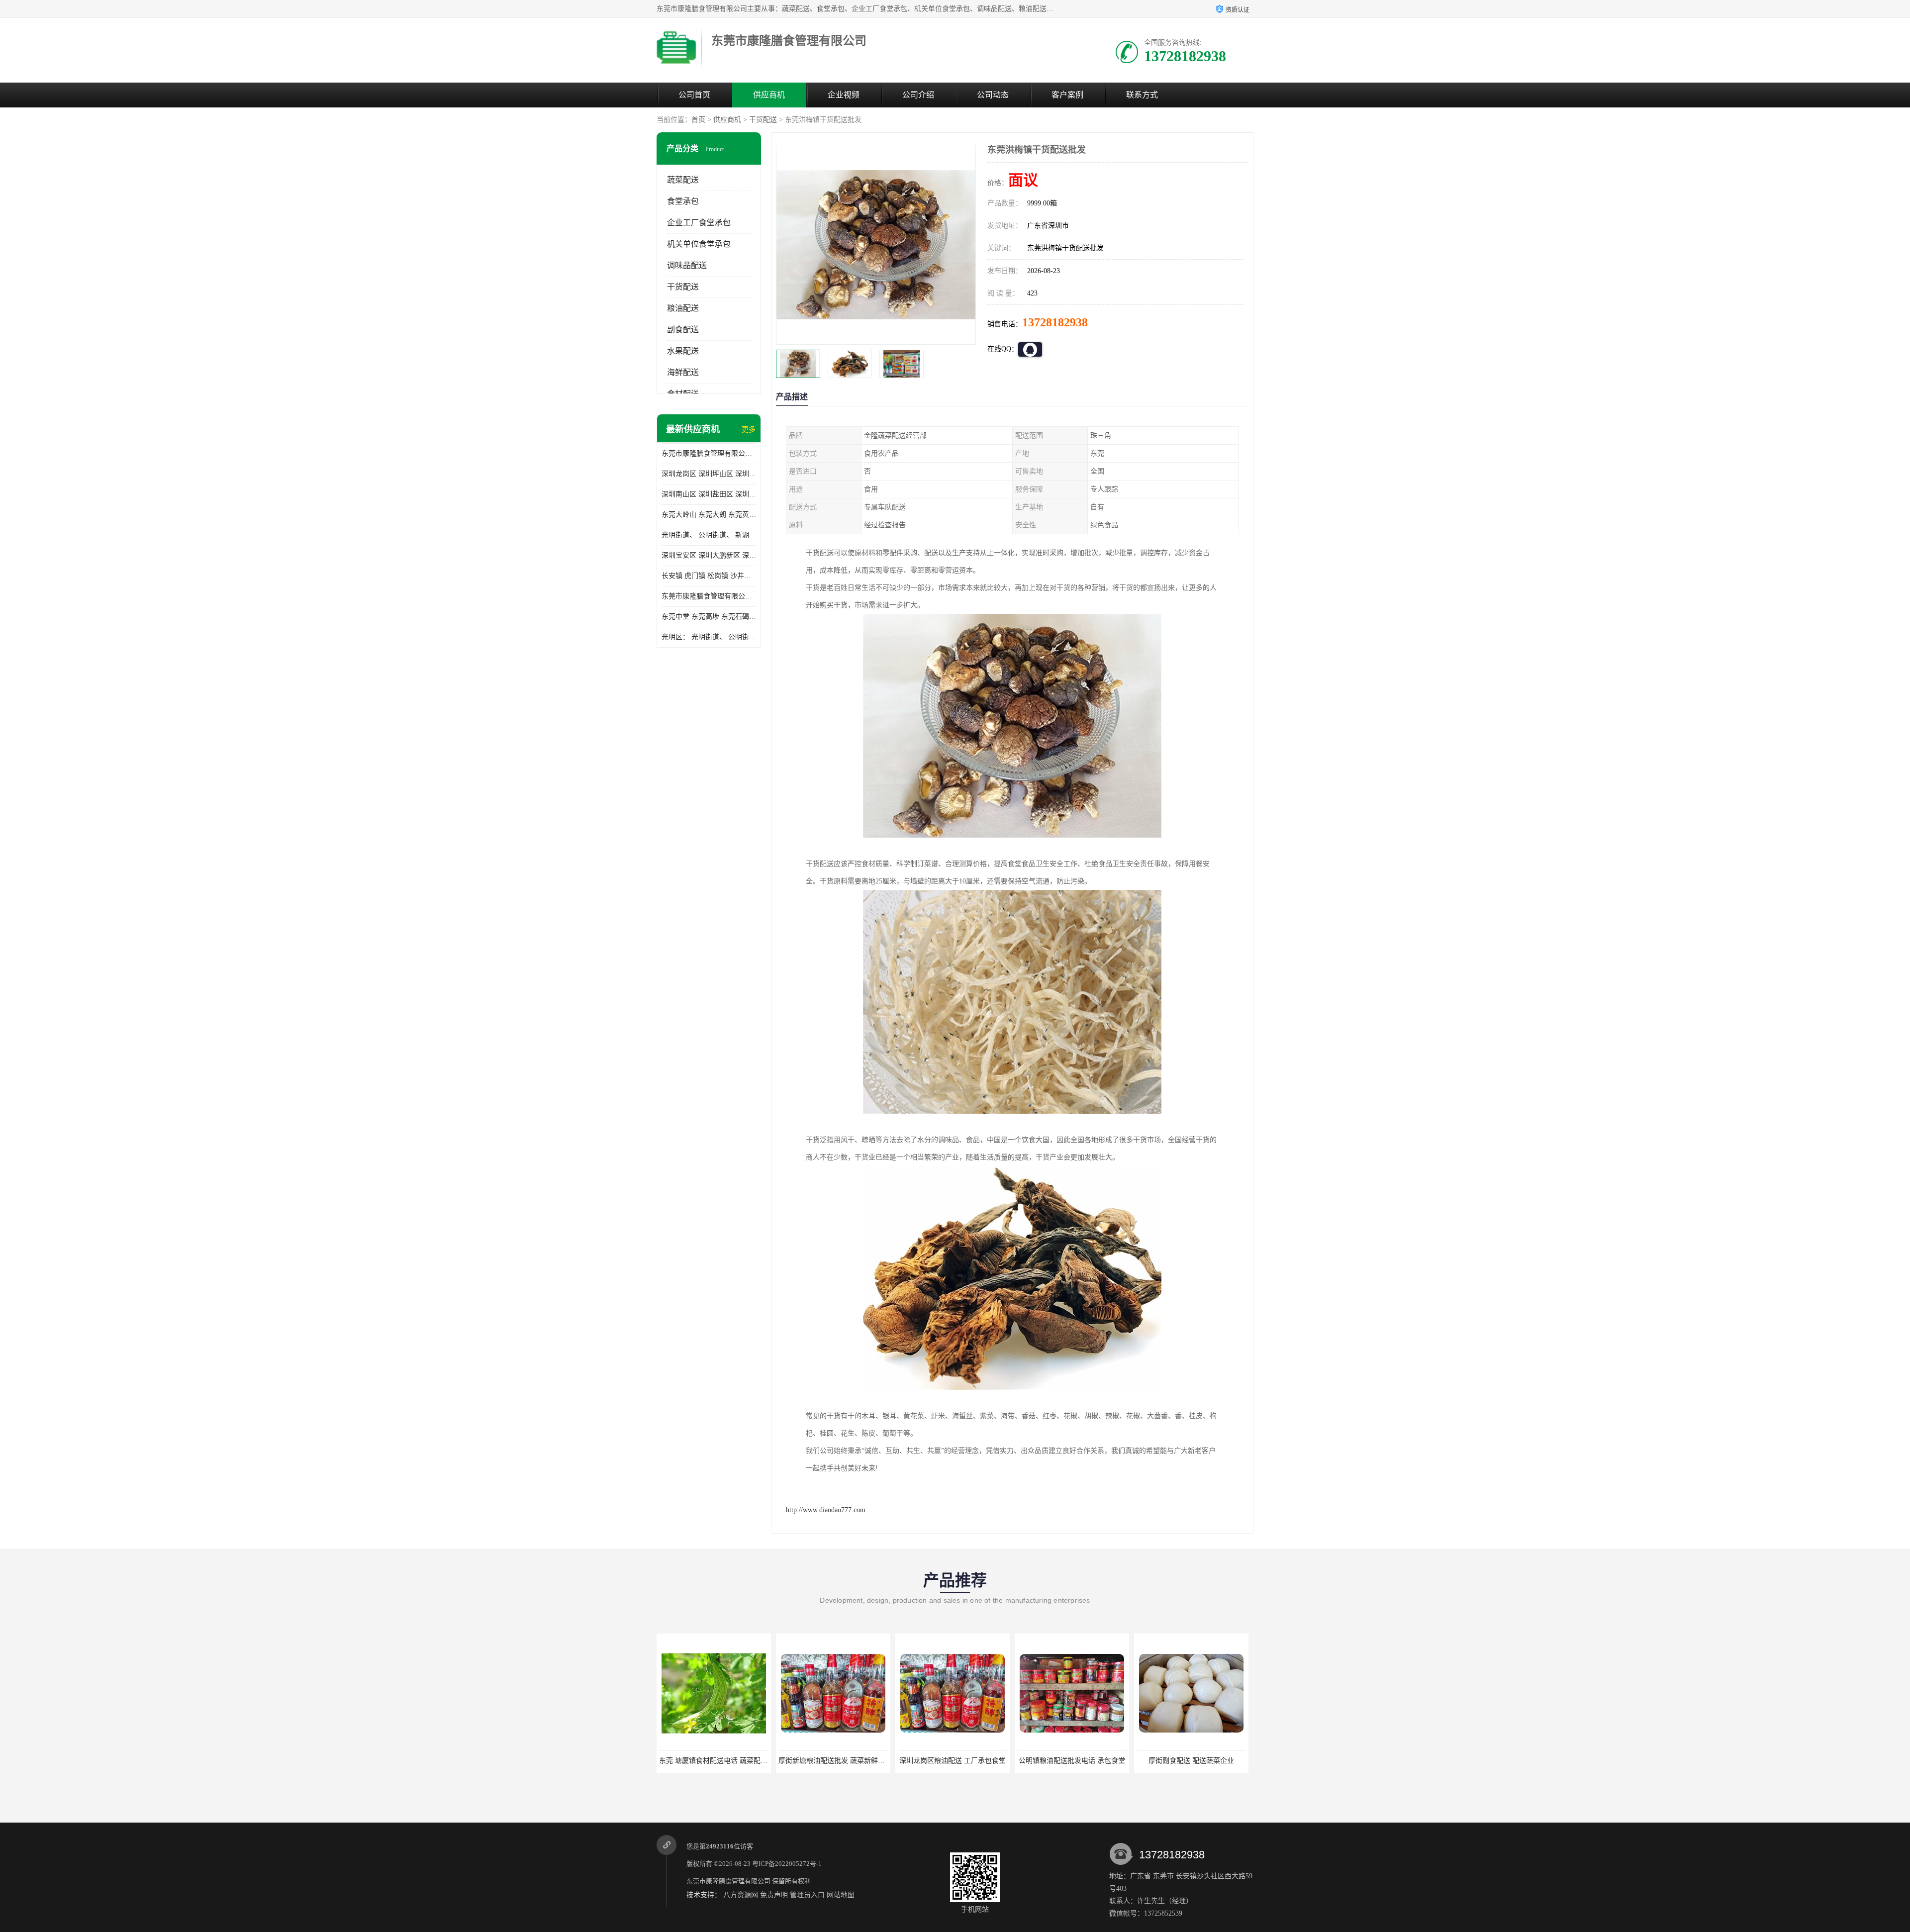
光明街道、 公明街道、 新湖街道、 (709, 535)
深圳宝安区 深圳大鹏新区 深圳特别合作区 (709, 555)
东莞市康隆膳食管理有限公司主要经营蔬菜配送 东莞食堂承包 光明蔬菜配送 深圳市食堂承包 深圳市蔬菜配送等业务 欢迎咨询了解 (709, 453)
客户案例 (1067, 95)
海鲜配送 (683, 372)
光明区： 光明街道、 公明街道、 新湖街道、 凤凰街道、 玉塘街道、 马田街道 (709, 637)
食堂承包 (683, 201)
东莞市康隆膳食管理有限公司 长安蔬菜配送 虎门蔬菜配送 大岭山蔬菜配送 (709, 596)
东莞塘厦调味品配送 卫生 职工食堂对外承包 (1205, 1761)
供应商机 (769, 95)
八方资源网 (741, 1895)
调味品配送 (687, 265)
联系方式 (1142, 95)
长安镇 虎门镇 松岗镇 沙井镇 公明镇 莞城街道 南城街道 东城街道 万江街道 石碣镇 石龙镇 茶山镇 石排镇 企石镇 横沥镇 (709, 576)
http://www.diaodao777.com (826, 1510)
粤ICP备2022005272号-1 (787, 1864)
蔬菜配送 (683, 180)
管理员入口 (807, 1895)
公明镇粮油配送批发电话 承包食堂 (953, 1761)
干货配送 (763, 120)
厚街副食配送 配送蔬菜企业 (1072, 1761)
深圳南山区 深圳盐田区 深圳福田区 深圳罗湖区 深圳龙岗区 (709, 494)
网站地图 (841, 1895)
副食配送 (683, 330)
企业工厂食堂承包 (699, 223)
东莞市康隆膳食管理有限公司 (728, 1881)
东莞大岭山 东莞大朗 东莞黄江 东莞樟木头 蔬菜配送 (709, 515)
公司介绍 (918, 95)
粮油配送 (683, 308)
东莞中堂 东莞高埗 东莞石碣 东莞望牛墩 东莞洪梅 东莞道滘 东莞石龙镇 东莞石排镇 (709, 617)
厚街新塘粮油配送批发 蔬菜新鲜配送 (716, 1761)
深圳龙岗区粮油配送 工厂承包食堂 (833, 1761)
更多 (749, 430)
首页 (698, 120)
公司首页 (694, 95)
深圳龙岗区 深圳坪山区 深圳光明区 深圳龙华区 (709, 474)
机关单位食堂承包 (699, 244)
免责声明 (774, 1895)
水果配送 (683, 351)
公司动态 (993, 95)
